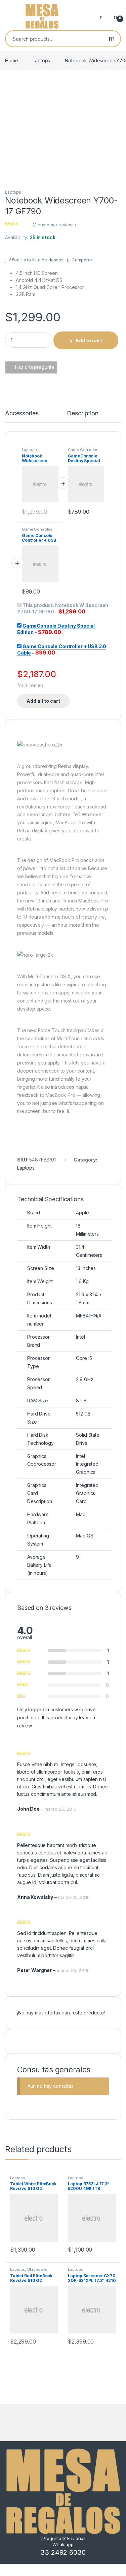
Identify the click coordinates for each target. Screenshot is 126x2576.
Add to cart (89, 340)
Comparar (82, 260)
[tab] (22, 416)
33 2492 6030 (63, 2552)
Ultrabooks (37, 2269)
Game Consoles (83, 450)
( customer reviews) (54, 225)
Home (11, 60)
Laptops (41, 60)
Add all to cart (43, 701)
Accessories (22, 414)
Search (112, 39)
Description (82, 414)
